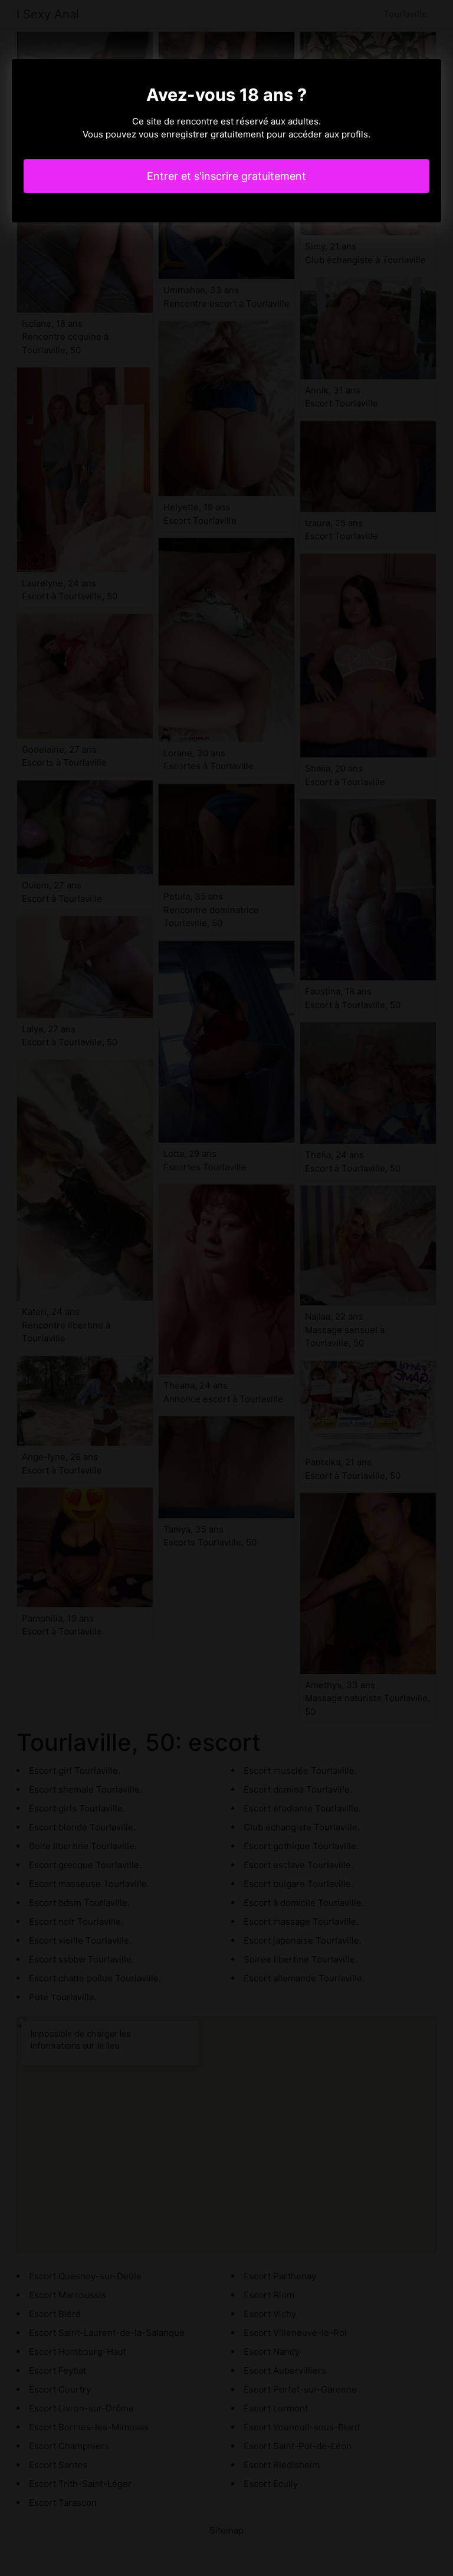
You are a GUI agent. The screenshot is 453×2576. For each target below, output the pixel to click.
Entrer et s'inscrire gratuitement (226, 176)
